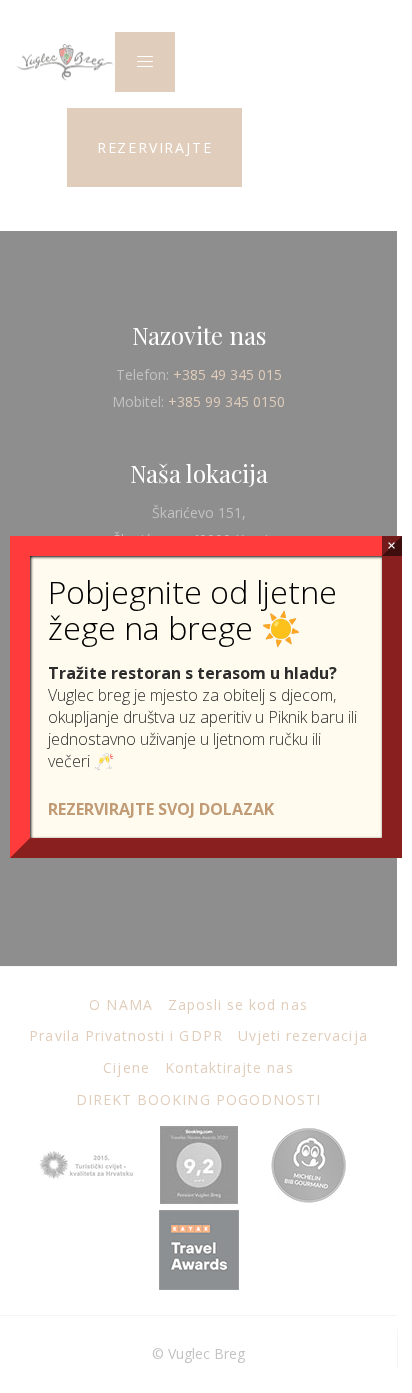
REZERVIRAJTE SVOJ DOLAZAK (161, 809)
